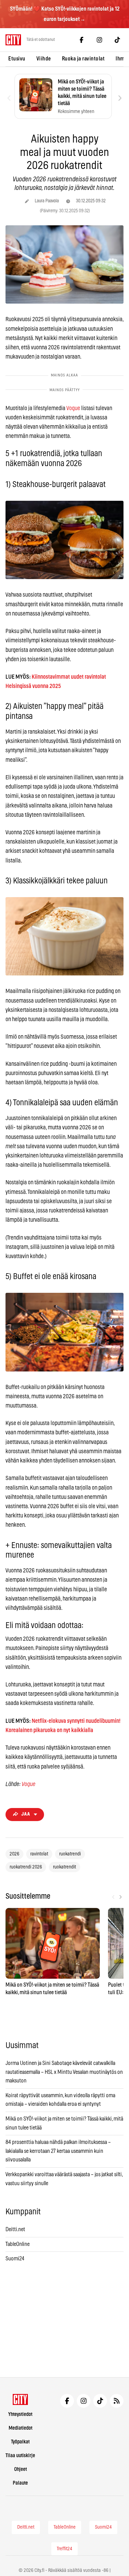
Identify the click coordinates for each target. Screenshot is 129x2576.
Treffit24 (64, 2549)
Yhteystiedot (20, 2414)
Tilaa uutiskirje (20, 2456)
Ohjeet (20, 2469)
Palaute (20, 2483)
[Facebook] (82, 40)
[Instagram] (99, 40)
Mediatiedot (20, 2428)
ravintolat (39, 1854)
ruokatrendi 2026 (26, 1867)
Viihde (44, 59)
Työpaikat (20, 2442)
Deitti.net (15, 2229)
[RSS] (117, 2401)
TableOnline (18, 2244)
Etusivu (17, 59)
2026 (14, 1854)
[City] (20, 2399)
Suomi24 (15, 2259)
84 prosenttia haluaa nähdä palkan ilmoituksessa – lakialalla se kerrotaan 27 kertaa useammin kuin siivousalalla (58, 2151)
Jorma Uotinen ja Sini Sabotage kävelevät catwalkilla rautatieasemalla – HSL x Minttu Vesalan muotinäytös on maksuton (64, 2072)
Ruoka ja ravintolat (83, 59)
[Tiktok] (117, 40)
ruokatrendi (70, 1854)
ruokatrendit (64, 1867)
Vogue (73, 408)
